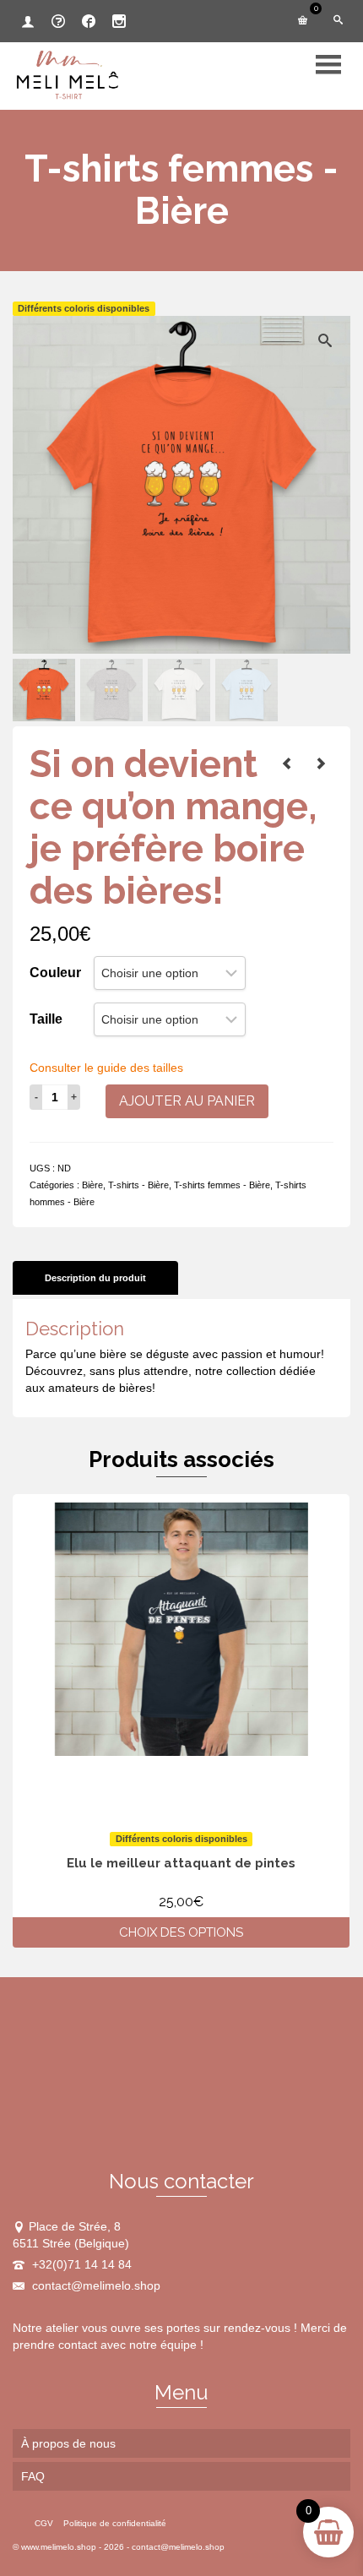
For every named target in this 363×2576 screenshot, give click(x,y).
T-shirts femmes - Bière (222, 1185)
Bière (92, 1185)
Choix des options (181, 1932)
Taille (46, 1019)
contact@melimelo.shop (95, 2285)
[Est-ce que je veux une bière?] (321, 764)
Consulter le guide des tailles (106, 1068)
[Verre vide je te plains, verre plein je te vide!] (287, 764)
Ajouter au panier (187, 1101)
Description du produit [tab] (95, 1278)
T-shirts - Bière (138, 1185)
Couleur (55, 973)
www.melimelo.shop (59, 2547)
